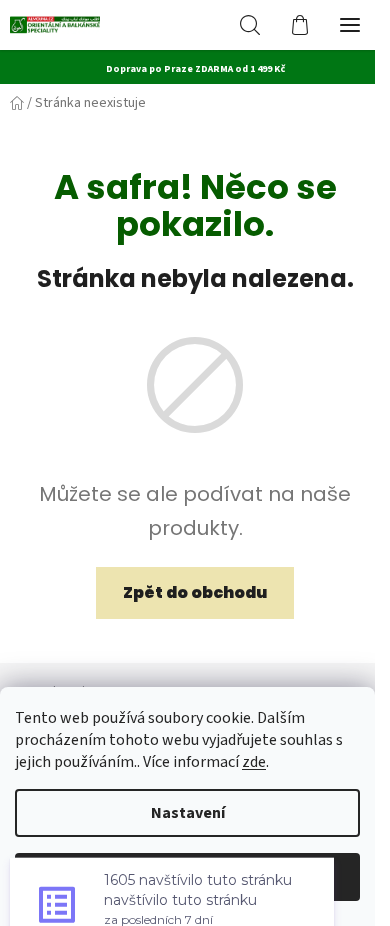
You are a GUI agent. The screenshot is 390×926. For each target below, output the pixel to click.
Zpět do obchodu (195, 592)
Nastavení (188, 813)
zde (254, 762)
